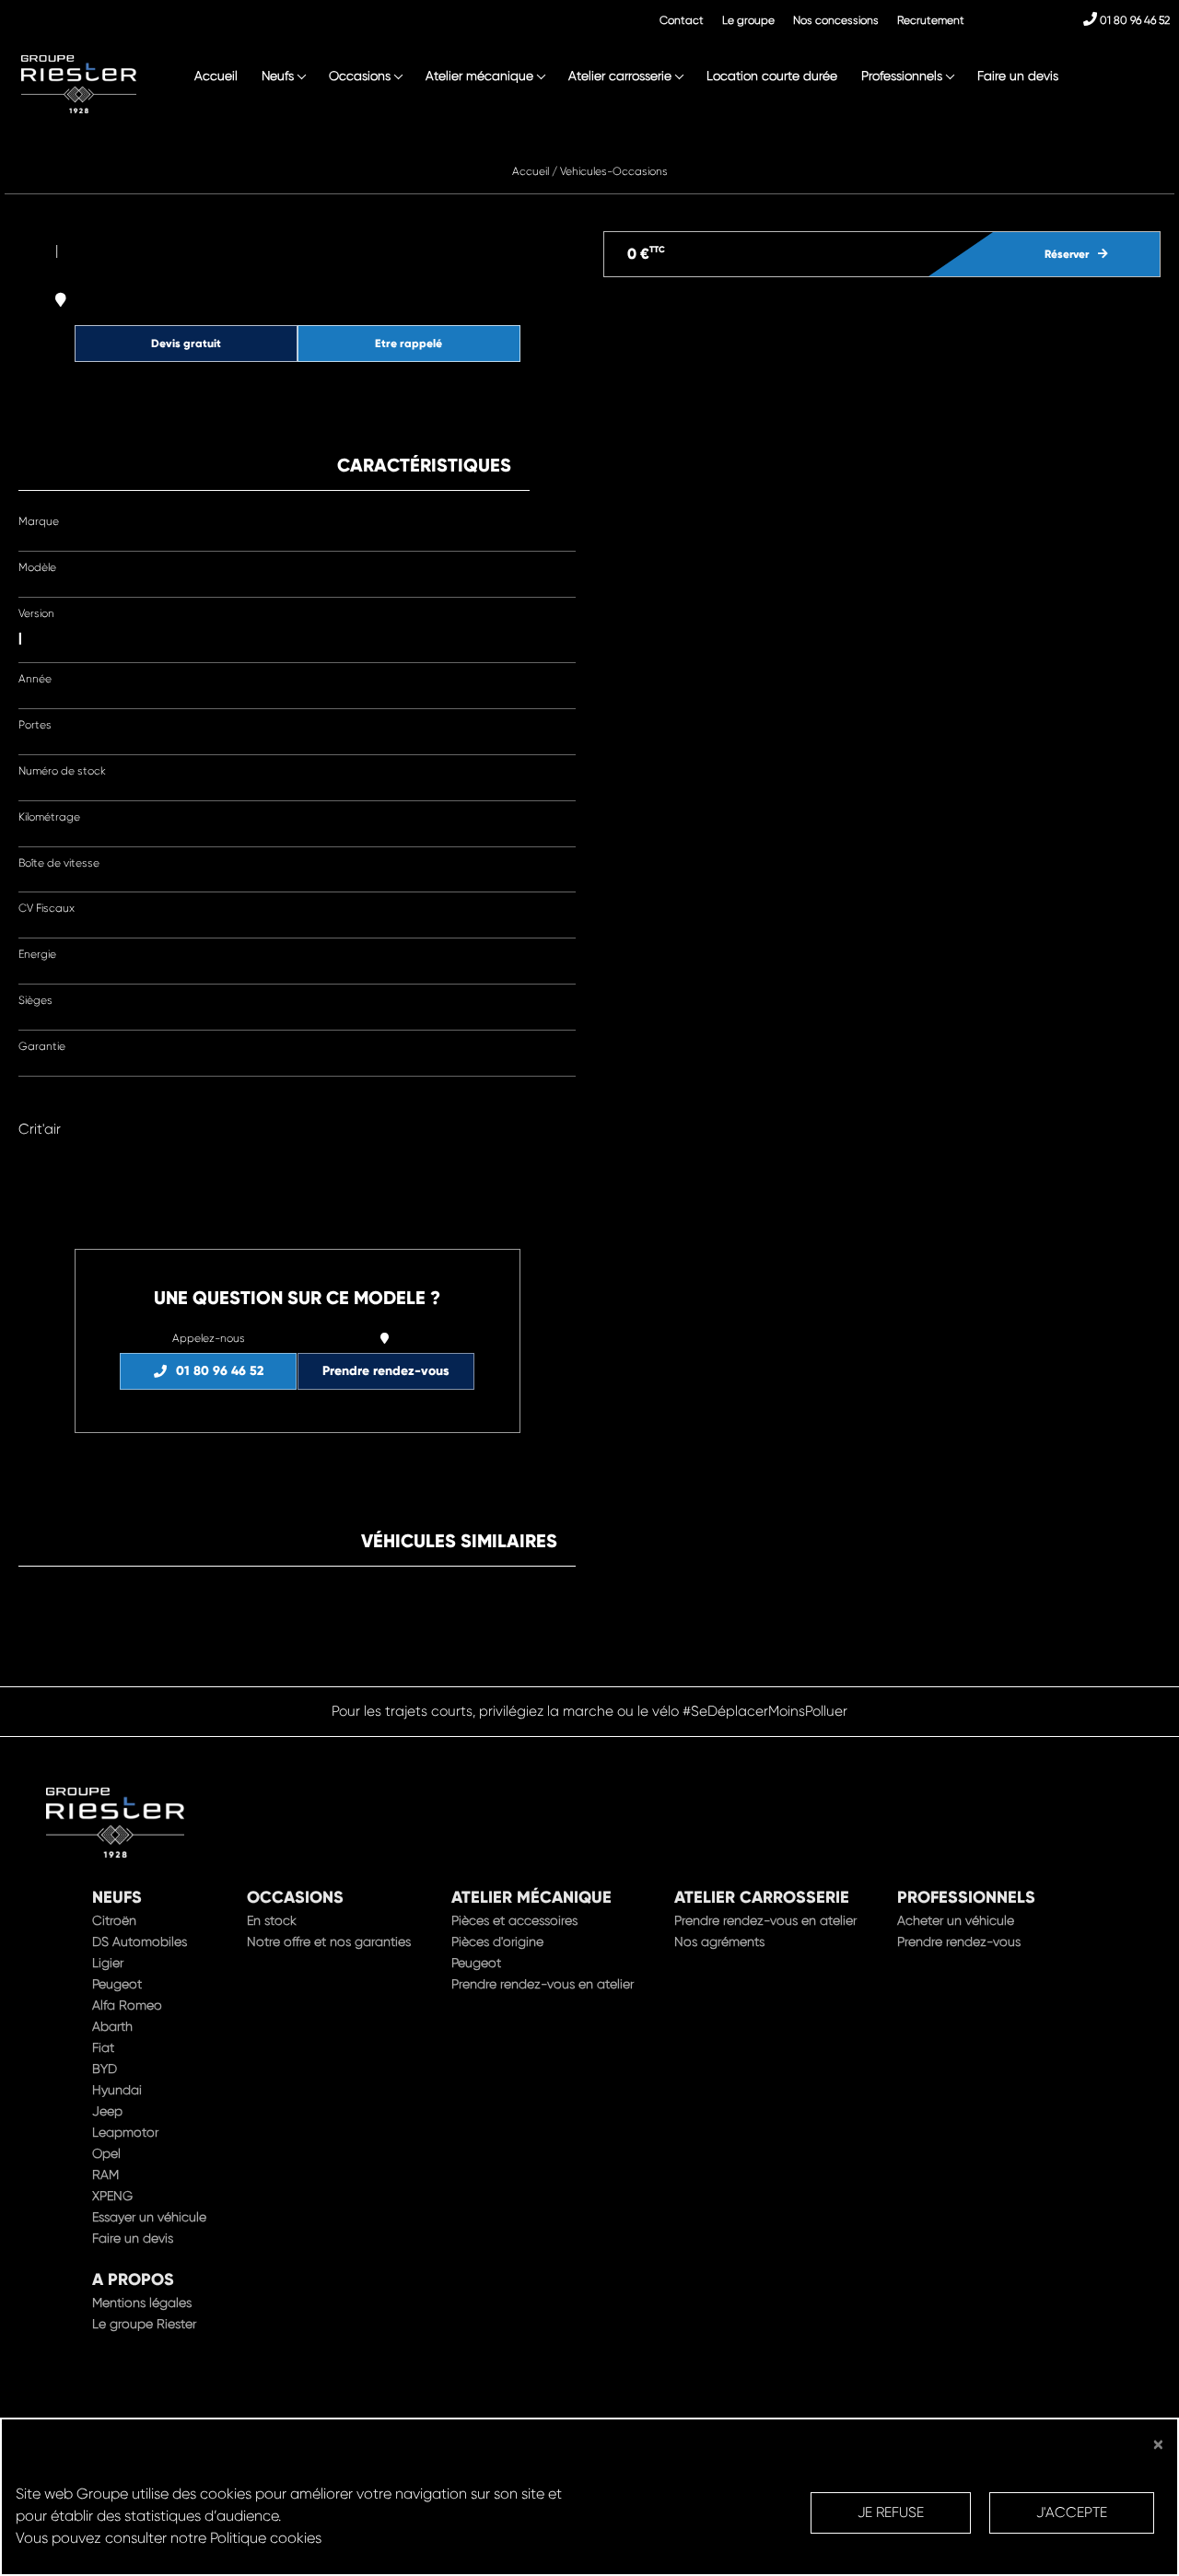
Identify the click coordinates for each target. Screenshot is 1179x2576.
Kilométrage (49, 817)
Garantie (42, 1046)
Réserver (1067, 254)
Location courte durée (772, 76)
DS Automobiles (140, 1941)
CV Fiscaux (47, 908)
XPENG (112, 2196)
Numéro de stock (62, 771)
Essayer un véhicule (149, 2217)
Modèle (37, 567)
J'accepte (1072, 2512)
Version (36, 613)
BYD (105, 2069)
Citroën (114, 1920)
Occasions (360, 76)
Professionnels (902, 76)
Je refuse (891, 2512)
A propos (133, 2279)
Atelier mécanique (479, 76)
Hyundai (117, 2090)
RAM (105, 2174)
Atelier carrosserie (620, 76)
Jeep (107, 2111)
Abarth (112, 2026)
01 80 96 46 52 (1133, 20)
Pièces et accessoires (514, 1920)
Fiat (103, 2047)
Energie (37, 954)
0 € (646, 254)
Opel (106, 2153)
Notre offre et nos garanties (329, 1941)
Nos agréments (719, 1941)
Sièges (35, 1000)
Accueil (216, 76)
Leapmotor (125, 2132)
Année (35, 679)
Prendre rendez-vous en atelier (543, 1984)
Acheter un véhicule (956, 1920)
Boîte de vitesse (59, 863)
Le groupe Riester (144, 2324)
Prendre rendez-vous (386, 1371)
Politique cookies (266, 2538)
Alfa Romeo (127, 2005)
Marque (39, 521)
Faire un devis (1018, 76)
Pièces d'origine (497, 1941)
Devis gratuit (186, 343)
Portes (35, 725)
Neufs (278, 76)
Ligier (108, 1963)
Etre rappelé (409, 343)
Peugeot (117, 1984)
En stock (272, 1920)
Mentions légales (142, 2302)
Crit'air (40, 1129)
